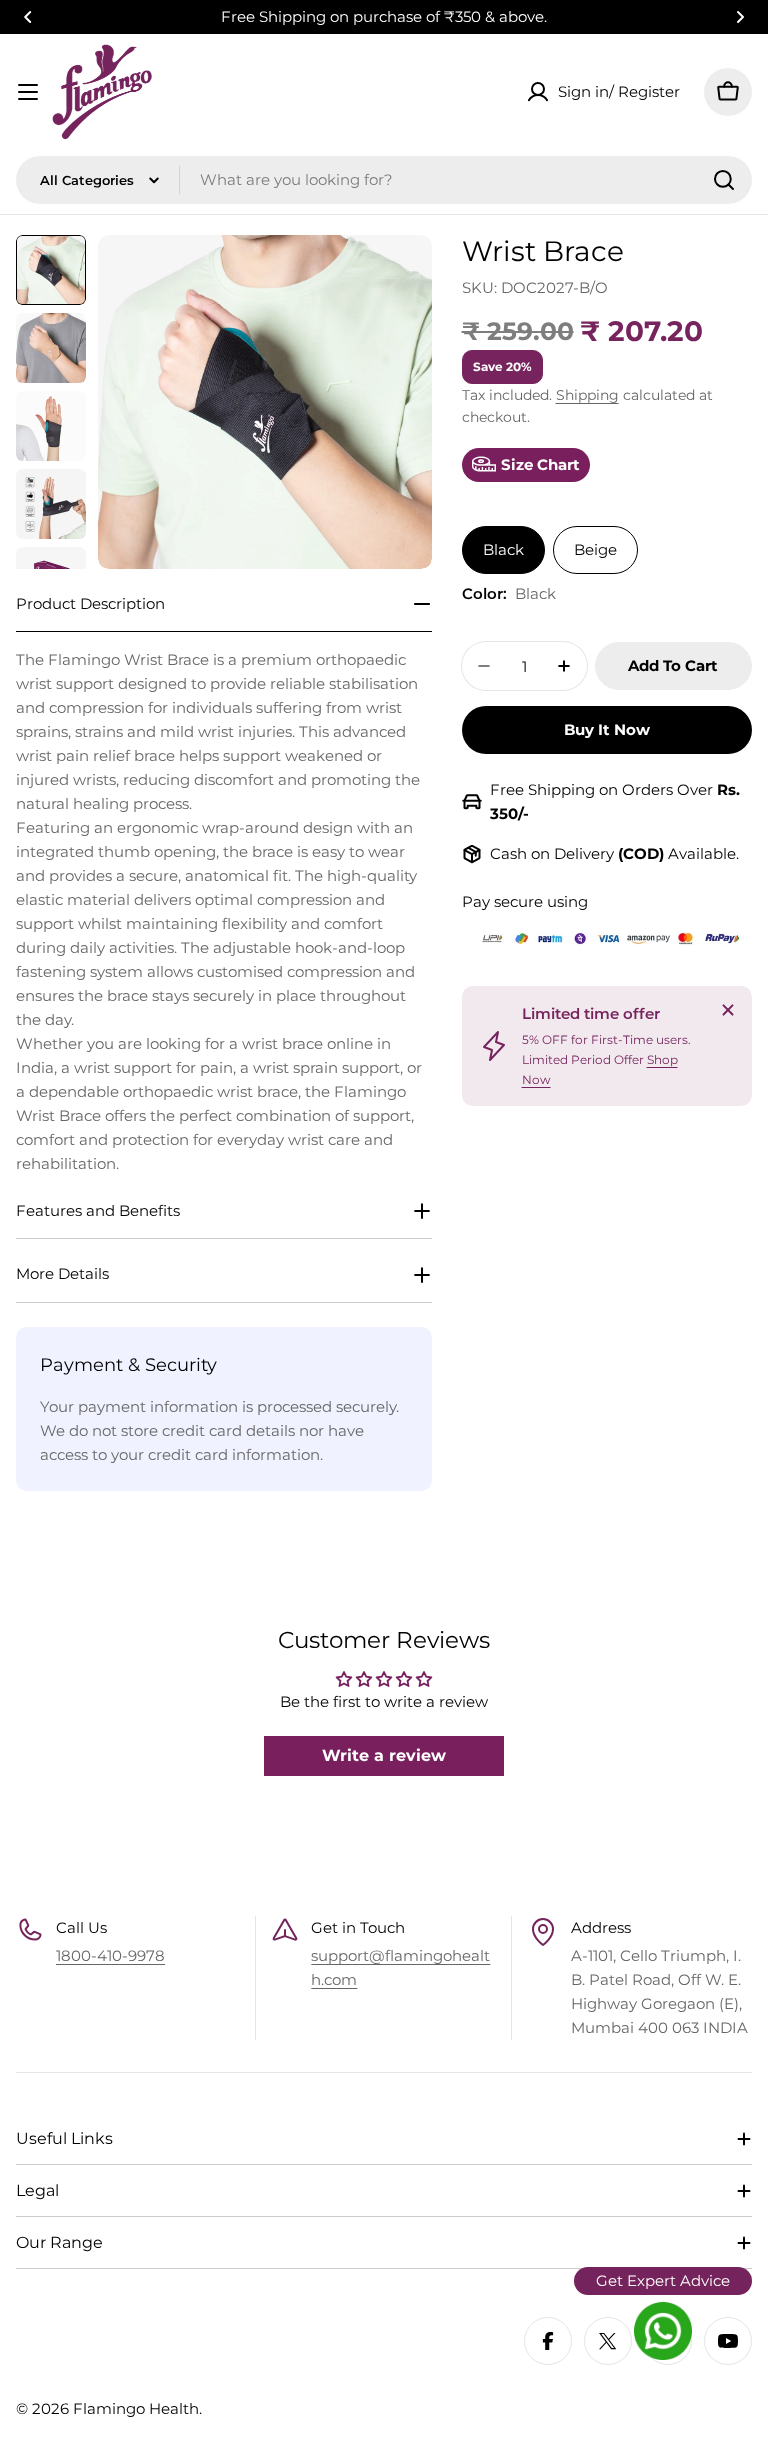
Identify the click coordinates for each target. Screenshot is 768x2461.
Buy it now (607, 729)
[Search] (724, 180)
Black (503, 549)
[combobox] (384, 180)
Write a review (384, 1755)
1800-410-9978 (110, 1955)
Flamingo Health (136, 2408)
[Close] (728, 1010)
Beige (595, 549)
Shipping (587, 395)
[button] (28, 17)
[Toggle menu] (28, 92)
